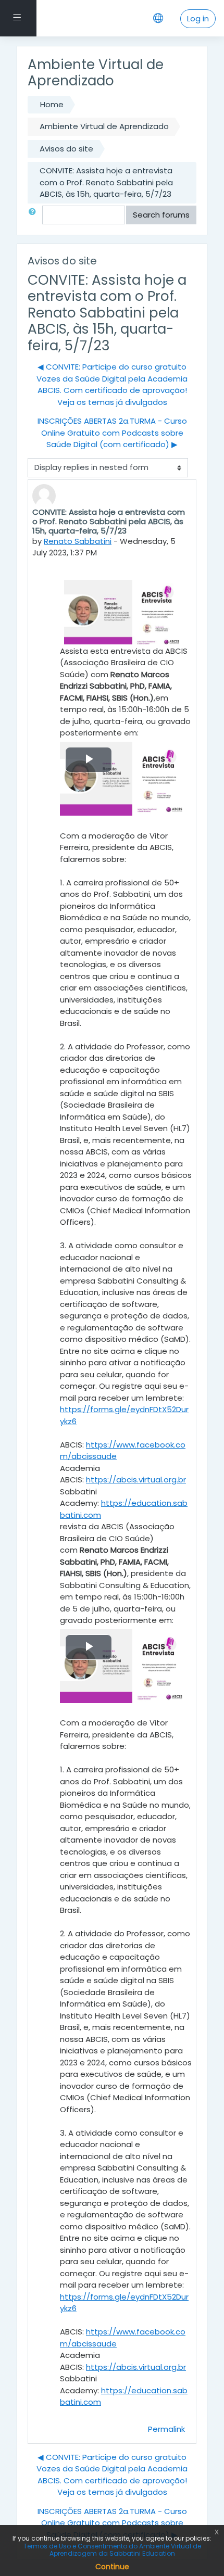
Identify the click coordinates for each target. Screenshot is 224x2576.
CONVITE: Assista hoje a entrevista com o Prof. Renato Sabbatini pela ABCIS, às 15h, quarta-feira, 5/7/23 (106, 182)
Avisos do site (66, 149)
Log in (198, 18)
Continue (112, 2567)
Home (52, 104)
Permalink (166, 2429)
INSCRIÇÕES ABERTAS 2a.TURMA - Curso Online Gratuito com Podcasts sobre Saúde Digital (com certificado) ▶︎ (112, 433)
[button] (34, 215)
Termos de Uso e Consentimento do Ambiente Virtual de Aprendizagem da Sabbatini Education (112, 2550)
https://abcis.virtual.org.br (136, 1480)
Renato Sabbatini (78, 541)
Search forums (161, 215)
